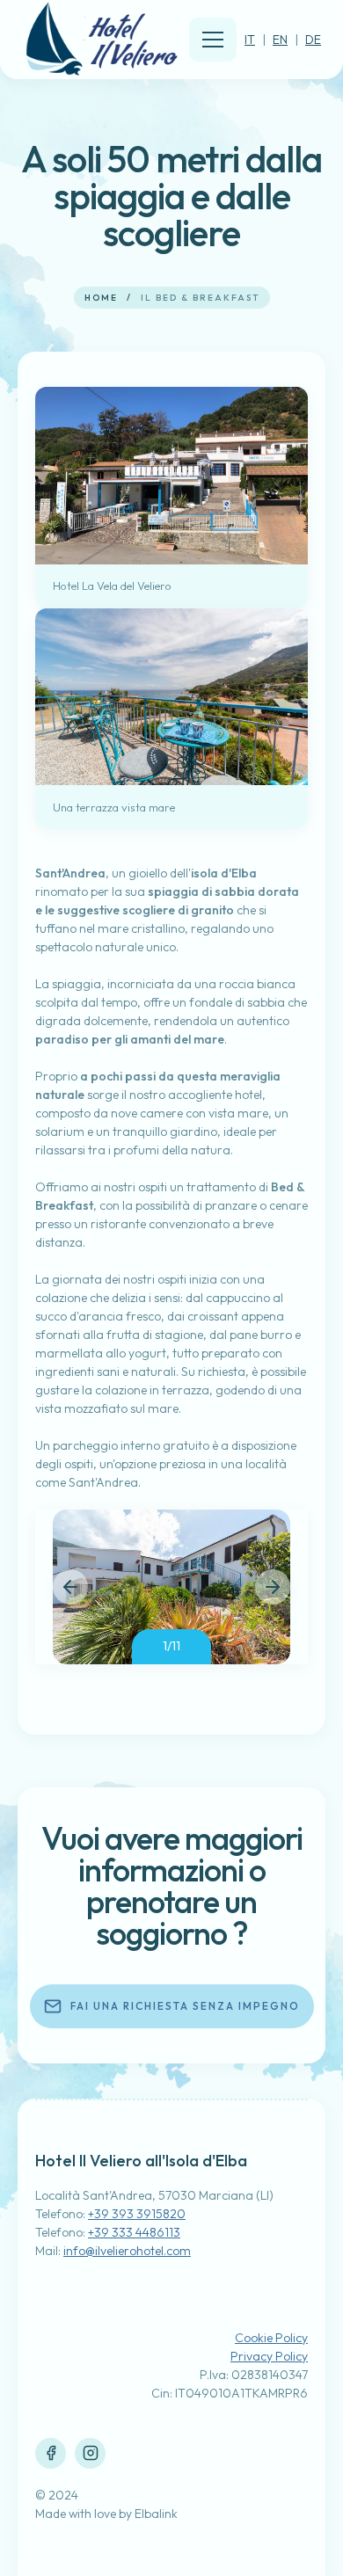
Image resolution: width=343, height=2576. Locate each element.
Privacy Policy (269, 2356)
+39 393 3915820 (137, 2214)
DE (313, 40)
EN (280, 40)
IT (250, 40)
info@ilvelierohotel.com (127, 2251)
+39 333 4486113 (134, 2232)
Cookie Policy (271, 2338)
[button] (70, 1587)
